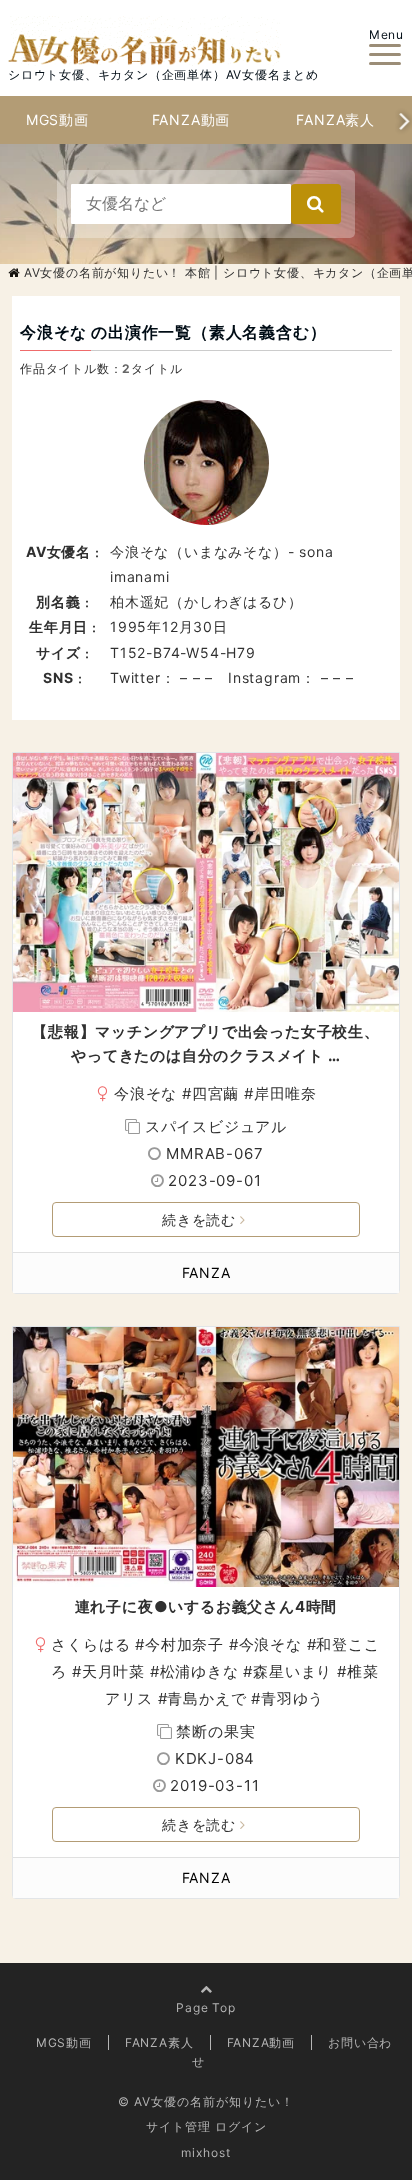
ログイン (241, 2126)
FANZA (206, 1272)
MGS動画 (57, 119)
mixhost (206, 2152)
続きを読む (199, 1219)
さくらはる (90, 1644)
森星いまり (292, 1671)
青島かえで (206, 1698)
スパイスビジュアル (216, 1126)
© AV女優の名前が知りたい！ (206, 2101)
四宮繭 (215, 1093)
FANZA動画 (191, 119)
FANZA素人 (335, 119)
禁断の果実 (215, 1731)
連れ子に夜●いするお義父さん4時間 (206, 1606)
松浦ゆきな (199, 1671)
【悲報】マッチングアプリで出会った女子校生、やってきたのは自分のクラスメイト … (206, 1043)
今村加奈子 (184, 1644)
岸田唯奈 (285, 1093)
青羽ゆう (292, 1698)
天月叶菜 (113, 1671)
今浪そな (145, 1093)
